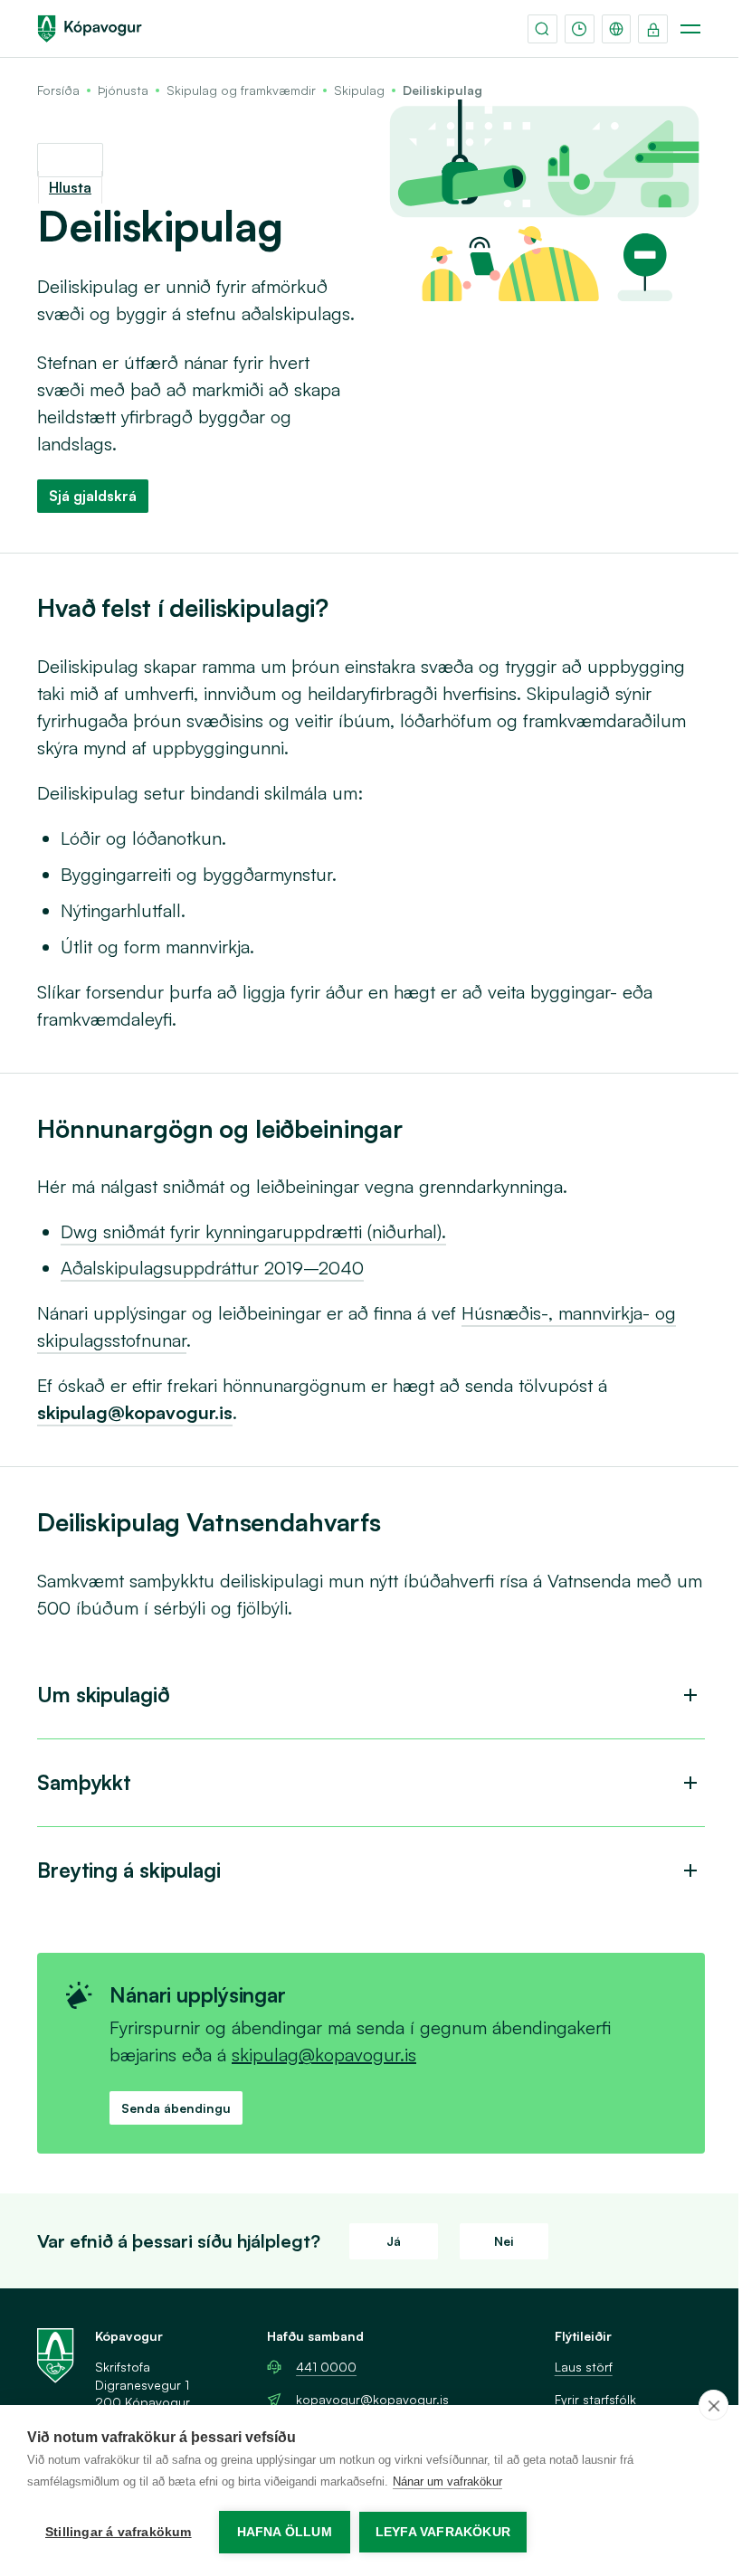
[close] (713, 2405)
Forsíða (58, 90)
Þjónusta (123, 90)
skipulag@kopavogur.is (324, 2055)
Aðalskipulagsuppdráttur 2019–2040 (212, 1268)
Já (394, 2241)
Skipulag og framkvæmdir (241, 90)
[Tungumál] (617, 29)
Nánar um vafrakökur (447, 2481)
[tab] (371, 1695)
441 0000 (326, 2367)
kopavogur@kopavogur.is (372, 2399)
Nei (504, 2241)
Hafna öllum (285, 2532)
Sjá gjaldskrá (93, 496)
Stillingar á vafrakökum (119, 2532)
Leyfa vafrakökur (443, 2532)
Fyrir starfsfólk (595, 2399)
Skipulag (359, 90)
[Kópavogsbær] (90, 29)
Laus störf (584, 2367)
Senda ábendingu (176, 2108)
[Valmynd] (690, 29)
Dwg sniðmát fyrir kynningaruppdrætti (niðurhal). (253, 1231)
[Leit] (542, 29)
